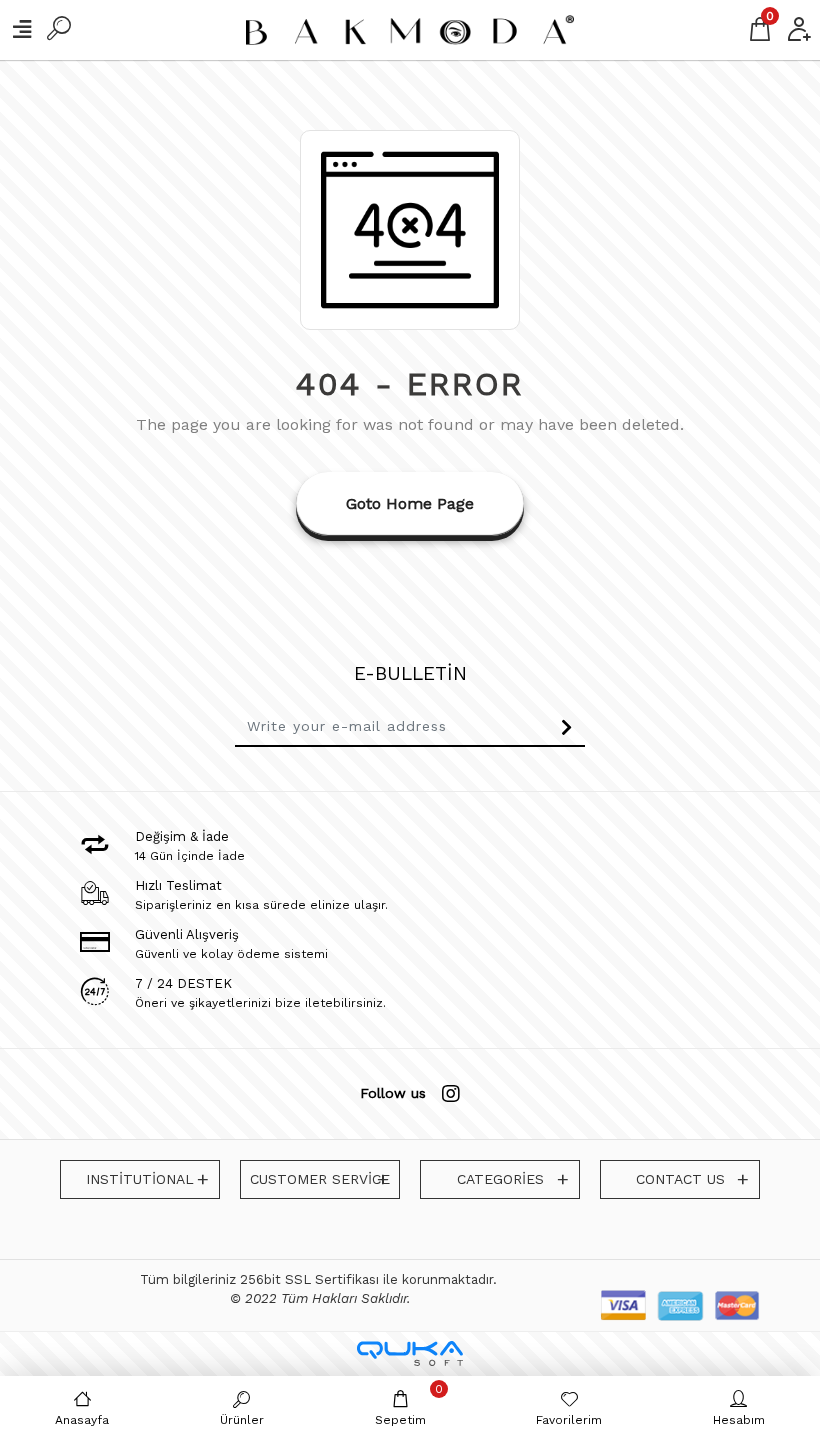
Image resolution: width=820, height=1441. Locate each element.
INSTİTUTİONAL (140, 1179)
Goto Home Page (410, 503)
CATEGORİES (500, 1179)
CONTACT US (680, 1179)
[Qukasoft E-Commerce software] (410, 1353)
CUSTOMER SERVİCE (320, 1179)
